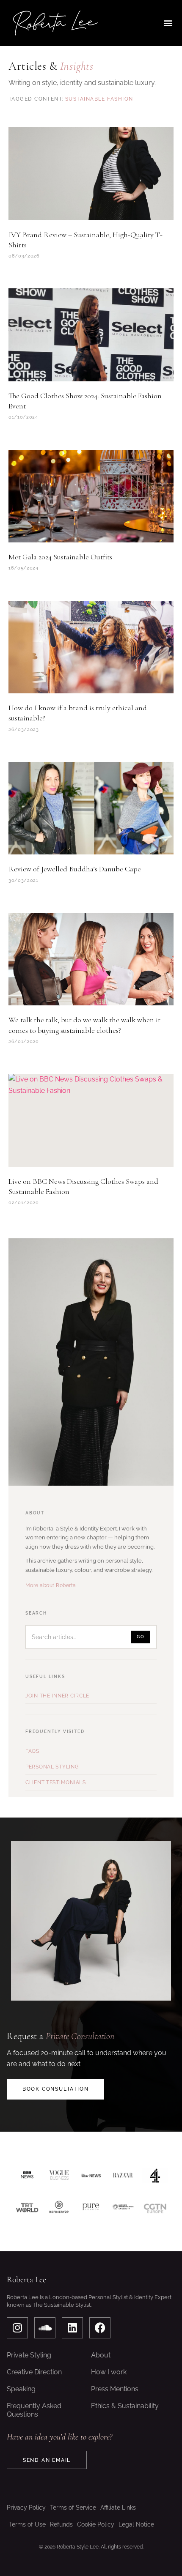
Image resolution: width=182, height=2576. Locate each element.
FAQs (32, 1751)
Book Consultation (56, 2089)
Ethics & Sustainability (125, 2406)
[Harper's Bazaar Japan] (123, 2176)
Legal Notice (136, 2524)
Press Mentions (115, 2389)
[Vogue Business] (59, 2176)
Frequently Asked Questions (34, 2410)
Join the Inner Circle (57, 1696)
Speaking (21, 2389)
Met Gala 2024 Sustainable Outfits (60, 557)
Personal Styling (52, 1767)
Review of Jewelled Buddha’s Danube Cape (75, 869)
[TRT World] (27, 2208)
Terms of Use (27, 2524)
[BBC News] (27, 2176)
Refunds (61, 2524)
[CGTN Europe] (155, 2208)
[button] (168, 23)
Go (141, 1637)
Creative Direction (34, 2372)
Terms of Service (73, 2508)
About (101, 2355)
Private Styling (29, 2355)
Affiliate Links (118, 2508)
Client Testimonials (56, 1782)
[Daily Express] (123, 2208)
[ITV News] (91, 2176)
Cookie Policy (96, 2524)
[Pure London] (91, 2208)
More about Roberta (51, 1585)
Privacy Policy (26, 2508)
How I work (109, 2372)
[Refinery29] (59, 2208)
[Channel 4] (155, 2176)
